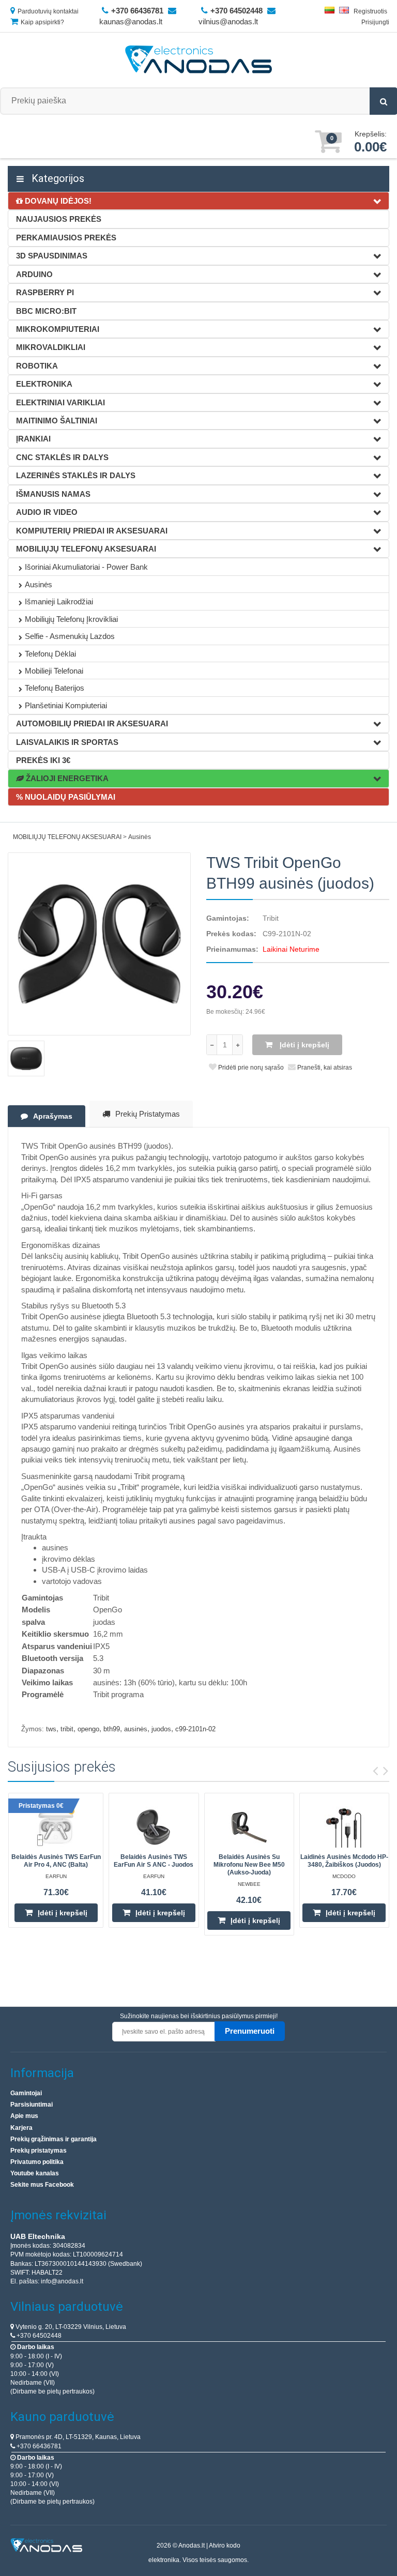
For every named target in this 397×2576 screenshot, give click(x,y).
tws (51, 1729)
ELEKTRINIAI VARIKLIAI (60, 402)
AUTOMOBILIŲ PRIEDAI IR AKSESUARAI (92, 723)
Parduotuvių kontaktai (48, 11)
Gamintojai (26, 2093)
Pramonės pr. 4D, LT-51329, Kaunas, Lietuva (77, 2437)
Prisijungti (375, 22)
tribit (67, 1729)
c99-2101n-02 (195, 1729)
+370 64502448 (38, 2336)
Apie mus (24, 2116)
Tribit (271, 918)
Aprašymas (53, 1116)
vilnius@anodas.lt (228, 21)
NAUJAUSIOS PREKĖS (59, 219)
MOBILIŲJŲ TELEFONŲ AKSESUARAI (86, 549)
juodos (161, 1729)
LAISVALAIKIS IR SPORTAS (67, 742)
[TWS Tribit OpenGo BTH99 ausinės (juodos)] (99, 944)
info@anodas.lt (62, 2281)
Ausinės (39, 584)
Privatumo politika (37, 2162)
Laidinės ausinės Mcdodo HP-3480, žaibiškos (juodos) (344, 1861)
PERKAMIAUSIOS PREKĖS (66, 238)
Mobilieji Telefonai (54, 671)
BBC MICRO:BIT (46, 311)
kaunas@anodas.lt (131, 21)
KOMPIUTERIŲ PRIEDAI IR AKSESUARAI (92, 531)
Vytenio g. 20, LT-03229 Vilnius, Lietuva (70, 2327)
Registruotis (370, 11)
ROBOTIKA (37, 366)
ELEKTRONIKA (44, 384)
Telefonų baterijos (55, 688)
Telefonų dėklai (50, 654)
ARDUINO (34, 274)
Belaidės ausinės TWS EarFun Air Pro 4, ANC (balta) (56, 1861)
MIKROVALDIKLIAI (51, 347)
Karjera (21, 2128)
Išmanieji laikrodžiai (59, 601)
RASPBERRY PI (45, 292)
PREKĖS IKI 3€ (43, 760)
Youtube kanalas (35, 2173)
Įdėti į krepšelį (303, 1045)
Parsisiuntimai (32, 2105)
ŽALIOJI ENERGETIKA (66, 778)
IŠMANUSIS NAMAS (53, 494)
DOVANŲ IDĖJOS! (57, 201)
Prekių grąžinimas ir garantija (54, 2139)
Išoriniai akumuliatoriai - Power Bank (86, 567)
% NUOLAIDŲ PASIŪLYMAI (66, 797)
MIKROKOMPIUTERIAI (58, 329)
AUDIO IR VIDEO (47, 512)
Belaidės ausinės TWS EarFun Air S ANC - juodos (154, 1861)
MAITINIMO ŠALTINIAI (57, 421)
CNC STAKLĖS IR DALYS (62, 457)
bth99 (112, 1729)
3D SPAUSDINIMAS (52, 256)
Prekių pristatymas (148, 1114)
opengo (88, 1729)
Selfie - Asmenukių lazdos (70, 636)
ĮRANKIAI (33, 439)
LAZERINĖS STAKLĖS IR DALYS (76, 475)
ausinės (136, 1729)
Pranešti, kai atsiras (324, 1068)
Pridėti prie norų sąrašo (250, 1068)
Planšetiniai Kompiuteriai (66, 705)
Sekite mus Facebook (42, 2185)
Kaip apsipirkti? (42, 22)
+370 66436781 (38, 2446)
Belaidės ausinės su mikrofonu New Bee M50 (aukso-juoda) (249, 1865)
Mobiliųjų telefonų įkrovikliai (71, 619)
